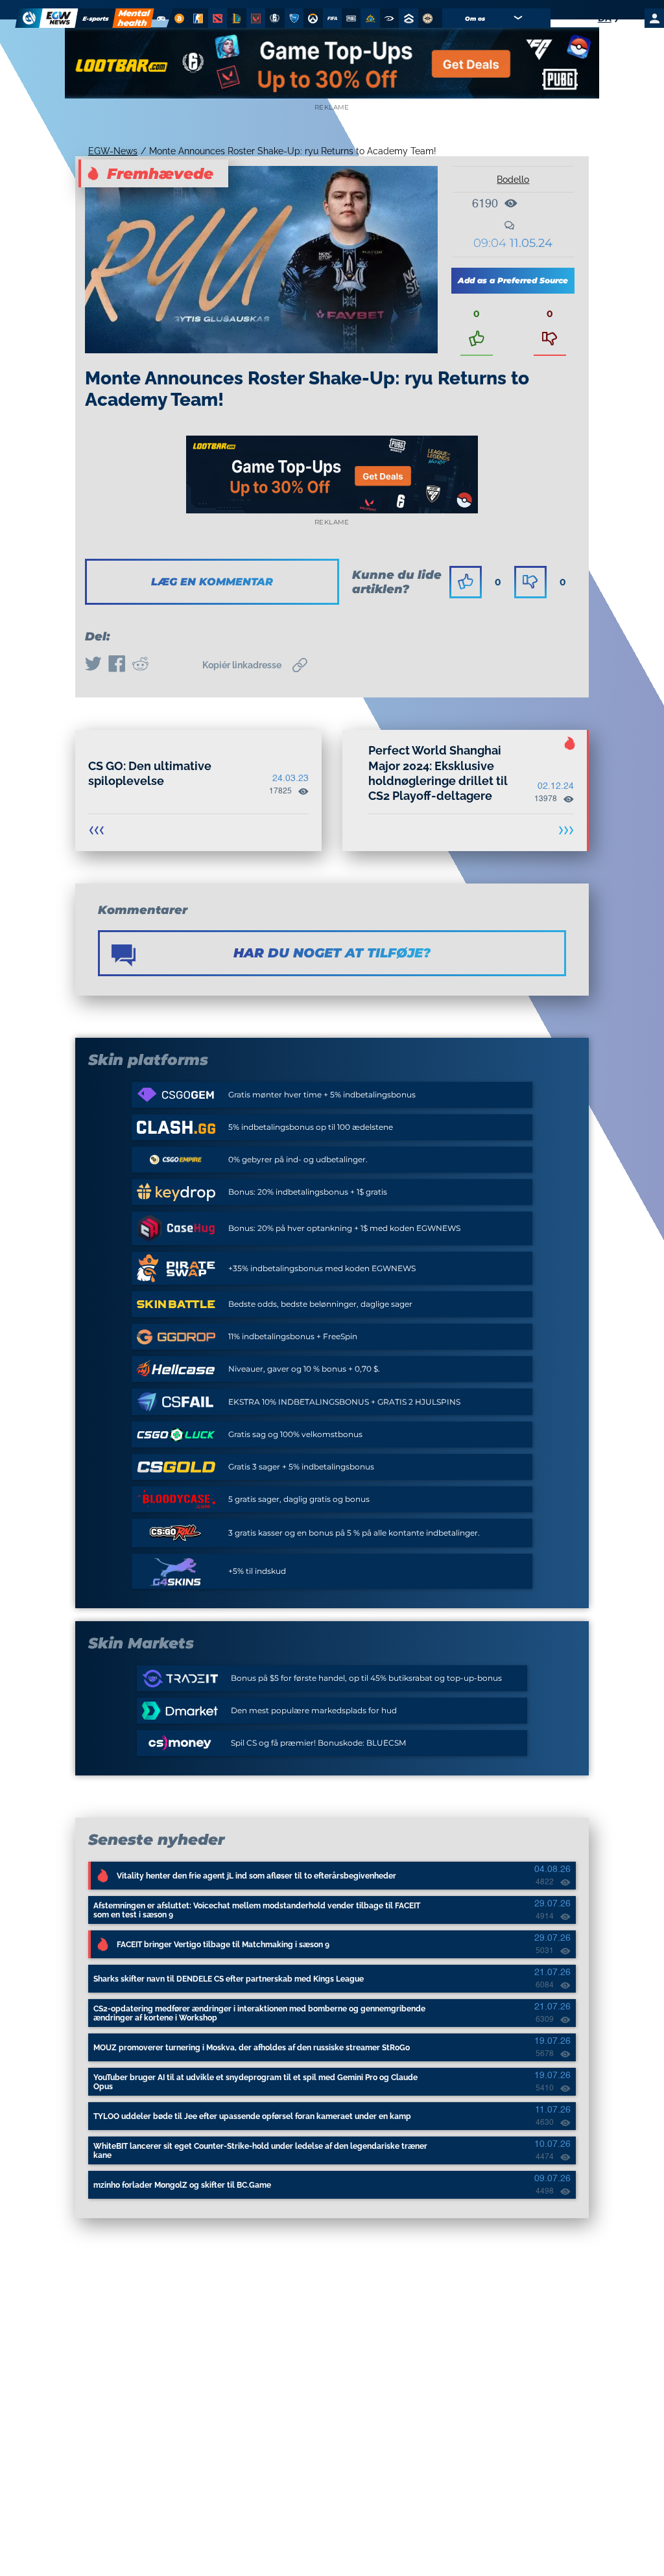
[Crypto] (178, 18)
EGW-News (113, 151)
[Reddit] (140, 665)
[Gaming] (161, 18)
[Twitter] (93, 665)
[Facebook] (117, 665)
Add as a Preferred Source (513, 280)
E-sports (96, 18)
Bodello (513, 180)
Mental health (134, 18)
